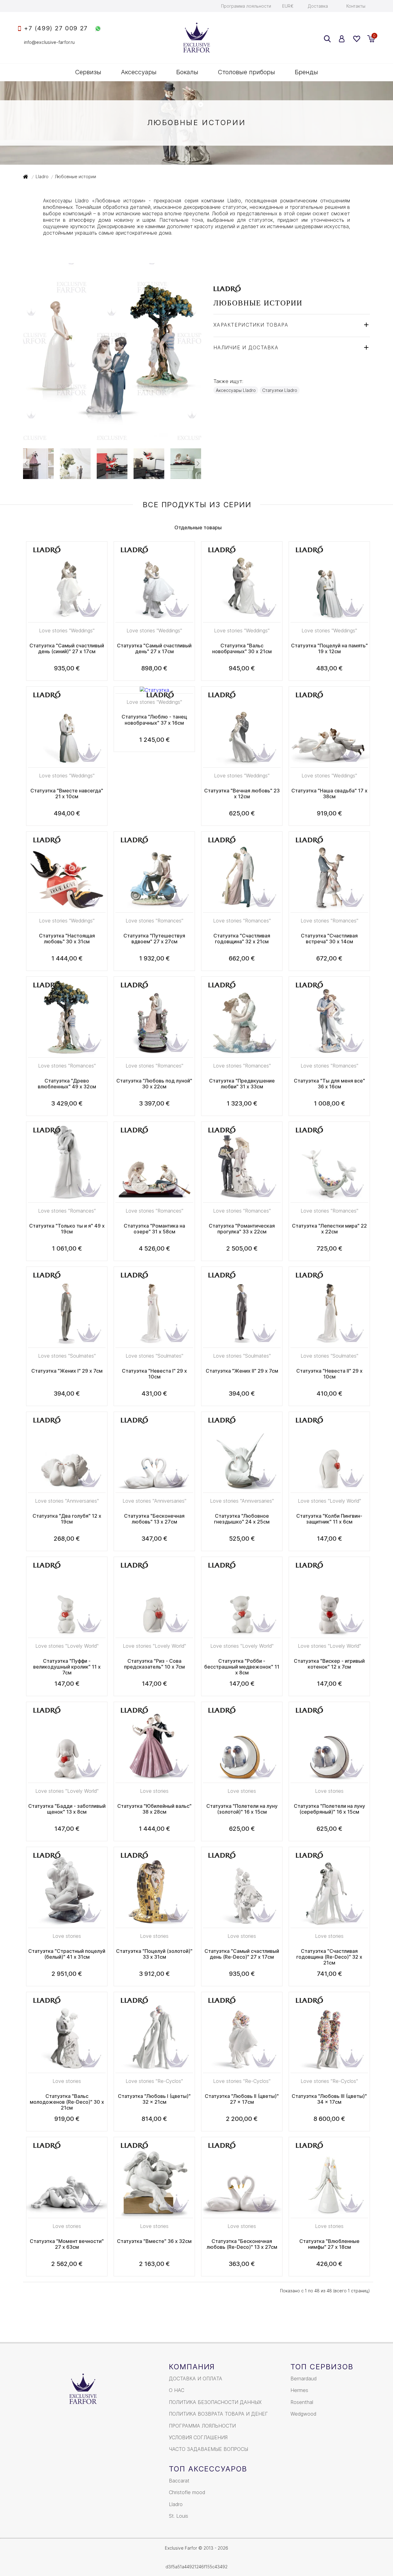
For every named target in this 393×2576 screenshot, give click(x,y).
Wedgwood (303, 2414)
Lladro (176, 2504)
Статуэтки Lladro (280, 390)
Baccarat (179, 2481)
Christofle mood (187, 2492)
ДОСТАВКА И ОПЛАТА (196, 2379)
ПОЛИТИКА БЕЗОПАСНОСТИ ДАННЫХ (215, 2402)
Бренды (306, 72)
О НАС (177, 2390)
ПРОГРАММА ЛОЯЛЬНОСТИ (202, 2426)
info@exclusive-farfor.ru (49, 42)
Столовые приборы (247, 72)
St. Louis (179, 2516)
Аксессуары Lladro (236, 390)
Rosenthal (302, 2402)
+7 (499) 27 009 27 (56, 28)
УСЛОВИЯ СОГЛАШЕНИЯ (198, 2437)
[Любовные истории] (112, 438)
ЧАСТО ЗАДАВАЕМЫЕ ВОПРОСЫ (208, 2449)
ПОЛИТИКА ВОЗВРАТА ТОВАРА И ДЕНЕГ (218, 2414)
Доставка (318, 6)
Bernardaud (304, 2379)
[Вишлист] (356, 39)
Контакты (356, 6)
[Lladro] (227, 289)
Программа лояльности (246, 6)
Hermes (299, 2390)
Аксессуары (139, 72)
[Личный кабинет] (342, 39)
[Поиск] (327, 39)
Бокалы (187, 72)
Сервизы (88, 72)
